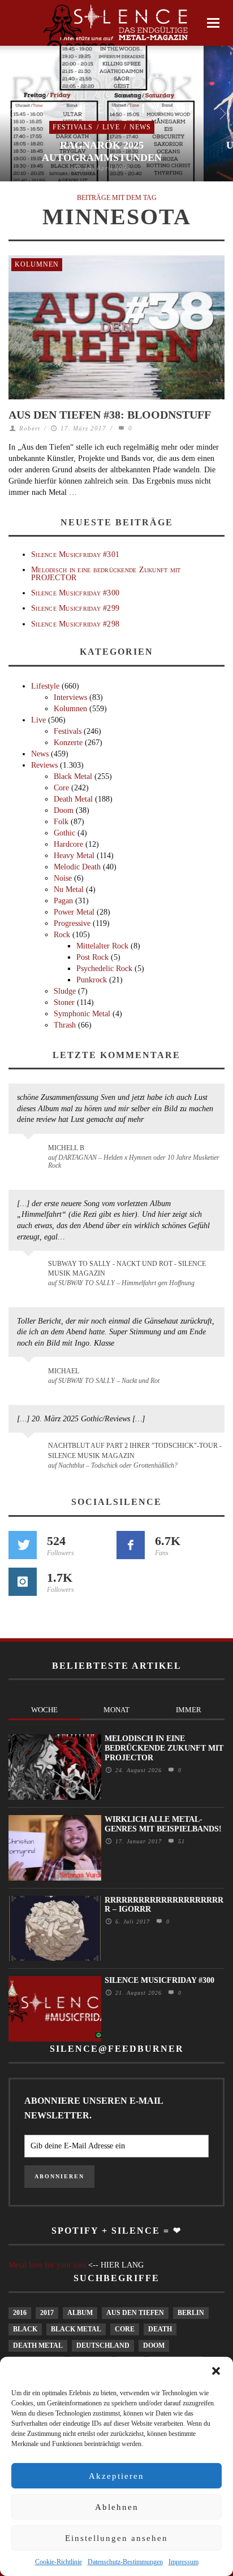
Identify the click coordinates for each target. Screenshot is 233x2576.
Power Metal (74, 912)
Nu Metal (69, 889)
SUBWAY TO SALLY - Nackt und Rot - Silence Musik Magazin (127, 1269)
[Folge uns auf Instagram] (23, 1582)
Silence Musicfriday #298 (75, 624)
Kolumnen (37, 264)
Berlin (191, 2313)
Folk (61, 822)
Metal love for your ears (47, 2265)
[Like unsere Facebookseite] (131, 1545)
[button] (216, 2371)
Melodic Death (77, 867)
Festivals (73, 127)
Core (61, 788)
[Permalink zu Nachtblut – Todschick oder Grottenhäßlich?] (30, 1452)
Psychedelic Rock (104, 969)
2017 (47, 2313)
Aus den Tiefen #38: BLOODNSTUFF (110, 415)
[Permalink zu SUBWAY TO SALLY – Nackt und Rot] (30, 1377)
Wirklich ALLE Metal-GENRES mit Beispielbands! (163, 1824)
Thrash (65, 1025)
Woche (44, 1710)
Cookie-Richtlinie (59, 2562)
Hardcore (68, 844)
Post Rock (92, 957)
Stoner (64, 1002)
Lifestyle (45, 686)
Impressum (184, 2562)
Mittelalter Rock (102, 946)
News (140, 127)
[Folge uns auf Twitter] (23, 1545)
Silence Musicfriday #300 (75, 593)
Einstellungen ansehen (116, 2538)
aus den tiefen (135, 2313)
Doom (64, 810)
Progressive (72, 923)
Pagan (63, 901)
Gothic (64, 833)
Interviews (70, 697)
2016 (20, 2313)
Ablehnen (117, 2507)
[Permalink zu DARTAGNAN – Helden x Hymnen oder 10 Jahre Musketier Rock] (30, 1154)
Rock (62, 935)
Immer (189, 1710)
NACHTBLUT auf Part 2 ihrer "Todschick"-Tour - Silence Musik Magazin (135, 1450)
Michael (64, 1371)
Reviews (44, 765)
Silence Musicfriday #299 (75, 608)
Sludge (65, 991)
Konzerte (68, 743)
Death (160, 2329)
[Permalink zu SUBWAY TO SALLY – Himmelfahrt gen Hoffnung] (30, 1270)
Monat (116, 1710)
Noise (63, 878)
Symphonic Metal (82, 1014)
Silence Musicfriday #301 (75, 554)
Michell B (66, 1148)
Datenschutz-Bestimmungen (125, 2562)
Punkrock (92, 980)
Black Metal (73, 776)
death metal (38, 2346)
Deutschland (103, 2346)
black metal (76, 2329)
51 (180, 1841)
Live (111, 127)
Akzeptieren (116, 2476)
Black (25, 2329)
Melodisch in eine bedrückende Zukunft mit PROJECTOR (106, 573)
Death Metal (73, 799)
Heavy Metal (74, 856)
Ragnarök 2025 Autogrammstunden (102, 151)
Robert (30, 428)
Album (80, 2313)
